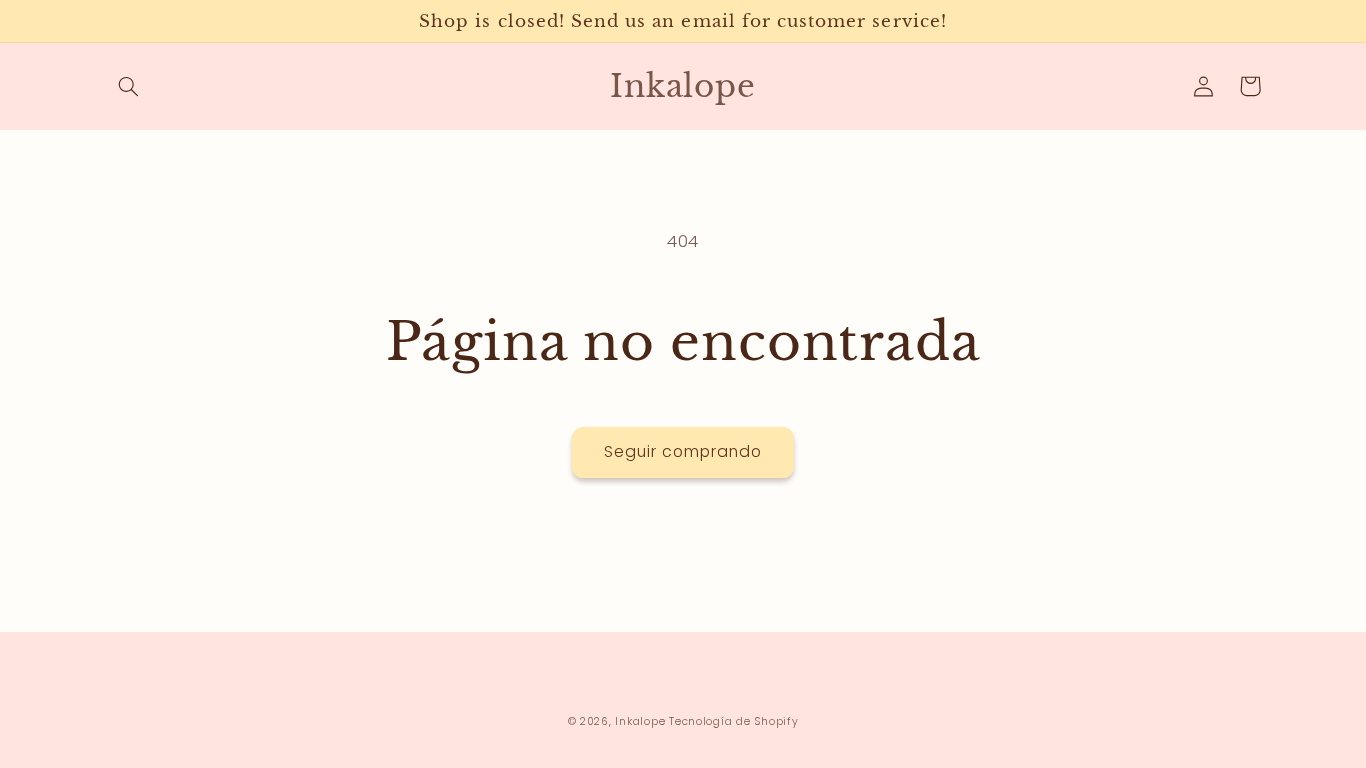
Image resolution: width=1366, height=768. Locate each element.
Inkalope (640, 721)
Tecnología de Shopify (733, 721)
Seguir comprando (683, 451)
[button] (129, 86)
